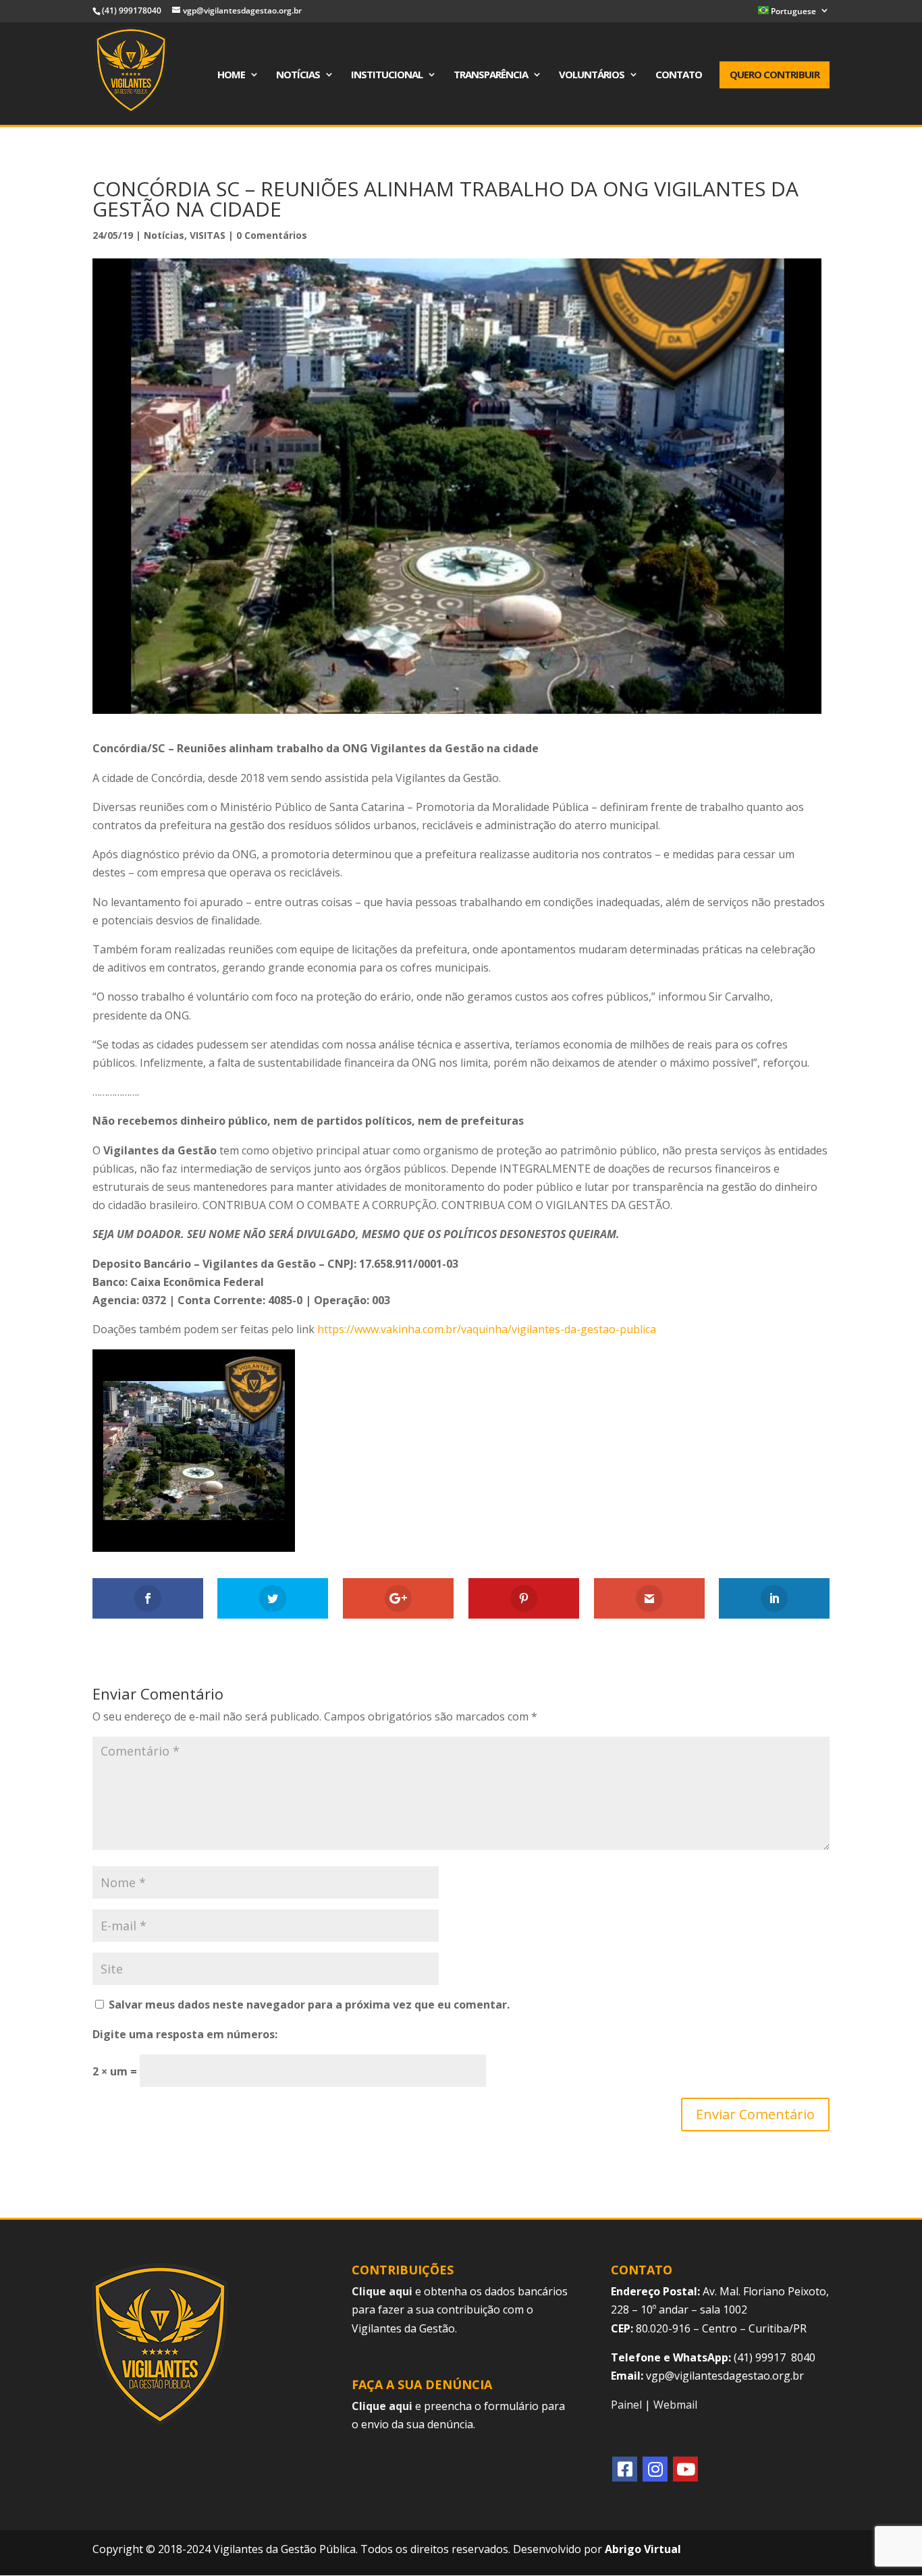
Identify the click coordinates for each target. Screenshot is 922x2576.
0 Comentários (272, 235)
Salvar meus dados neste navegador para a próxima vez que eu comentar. (309, 2005)
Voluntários (592, 75)
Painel (626, 2405)
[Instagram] (655, 2469)
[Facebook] (625, 2469)
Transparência (491, 75)
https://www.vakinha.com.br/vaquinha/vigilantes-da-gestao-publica (487, 1329)
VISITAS (208, 235)
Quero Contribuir (775, 74)
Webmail (675, 2405)
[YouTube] (685, 2469)
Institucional (387, 75)
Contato (679, 75)
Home (231, 75)
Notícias (298, 75)
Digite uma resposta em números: (185, 2034)
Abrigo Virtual (643, 2549)
